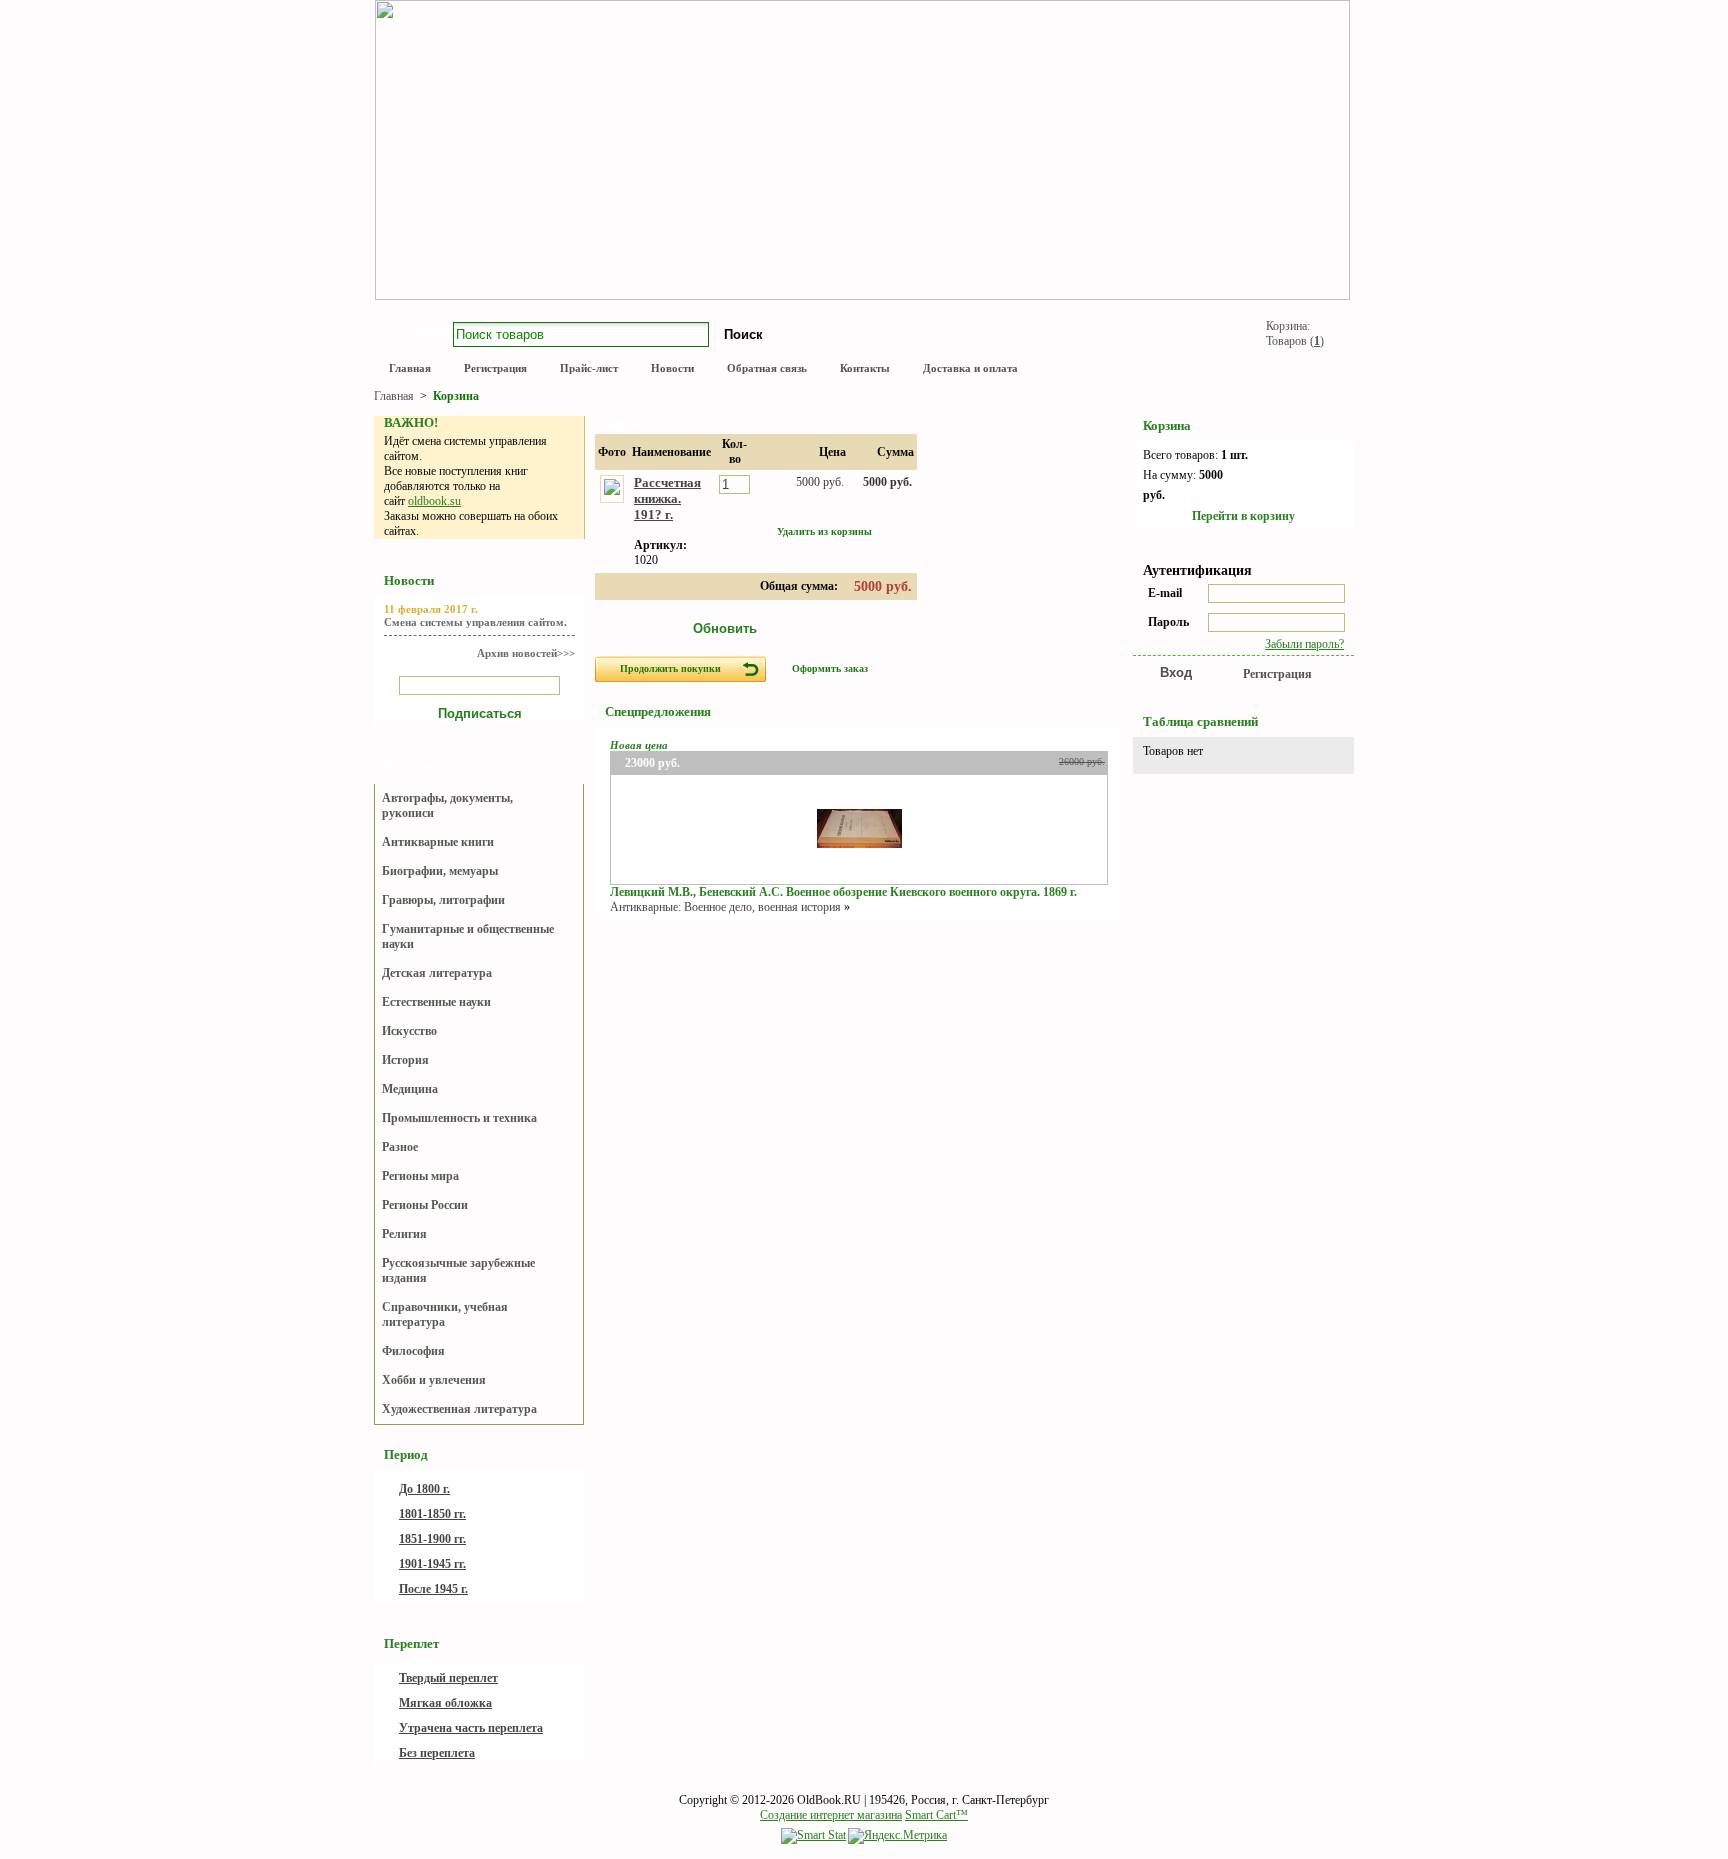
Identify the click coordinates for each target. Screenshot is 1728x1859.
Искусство (409, 1031)
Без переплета (437, 1753)
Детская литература (437, 973)
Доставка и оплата (970, 368)
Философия (413, 1351)
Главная (410, 368)
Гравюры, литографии (443, 900)
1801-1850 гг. (432, 1514)
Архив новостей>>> (526, 653)
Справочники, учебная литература (445, 1314)
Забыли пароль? (1304, 644)
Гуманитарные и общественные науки (468, 936)
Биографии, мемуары (440, 871)
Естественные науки (436, 1002)
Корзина (456, 396)
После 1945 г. (433, 1589)
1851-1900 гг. (432, 1539)
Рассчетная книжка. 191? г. (667, 498)
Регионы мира (420, 1176)
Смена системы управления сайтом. (475, 622)
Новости (672, 368)
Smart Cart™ (936, 1815)
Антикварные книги (438, 842)
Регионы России (425, 1205)
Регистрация (495, 368)
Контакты (865, 368)
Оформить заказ (830, 668)
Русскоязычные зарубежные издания (458, 1270)
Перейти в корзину (1243, 516)
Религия (404, 1234)
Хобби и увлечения (434, 1380)
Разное (400, 1147)
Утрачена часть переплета (471, 1728)
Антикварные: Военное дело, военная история (725, 907)
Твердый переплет (448, 1678)
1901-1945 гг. (432, 1564)
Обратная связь (767, 368)
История (405, 1060)
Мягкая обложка (445, 1703)
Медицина (410, 1089)
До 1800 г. (424, 1489)
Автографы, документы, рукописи (447, 805)
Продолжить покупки (670, 668)
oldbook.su (434, 501)
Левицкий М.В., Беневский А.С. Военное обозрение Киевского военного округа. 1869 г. (843, 892)
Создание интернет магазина (831, 1815)
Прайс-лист (589, 368)
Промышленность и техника (459, 1118)
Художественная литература (459, 1409)
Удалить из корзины (824, 531)
